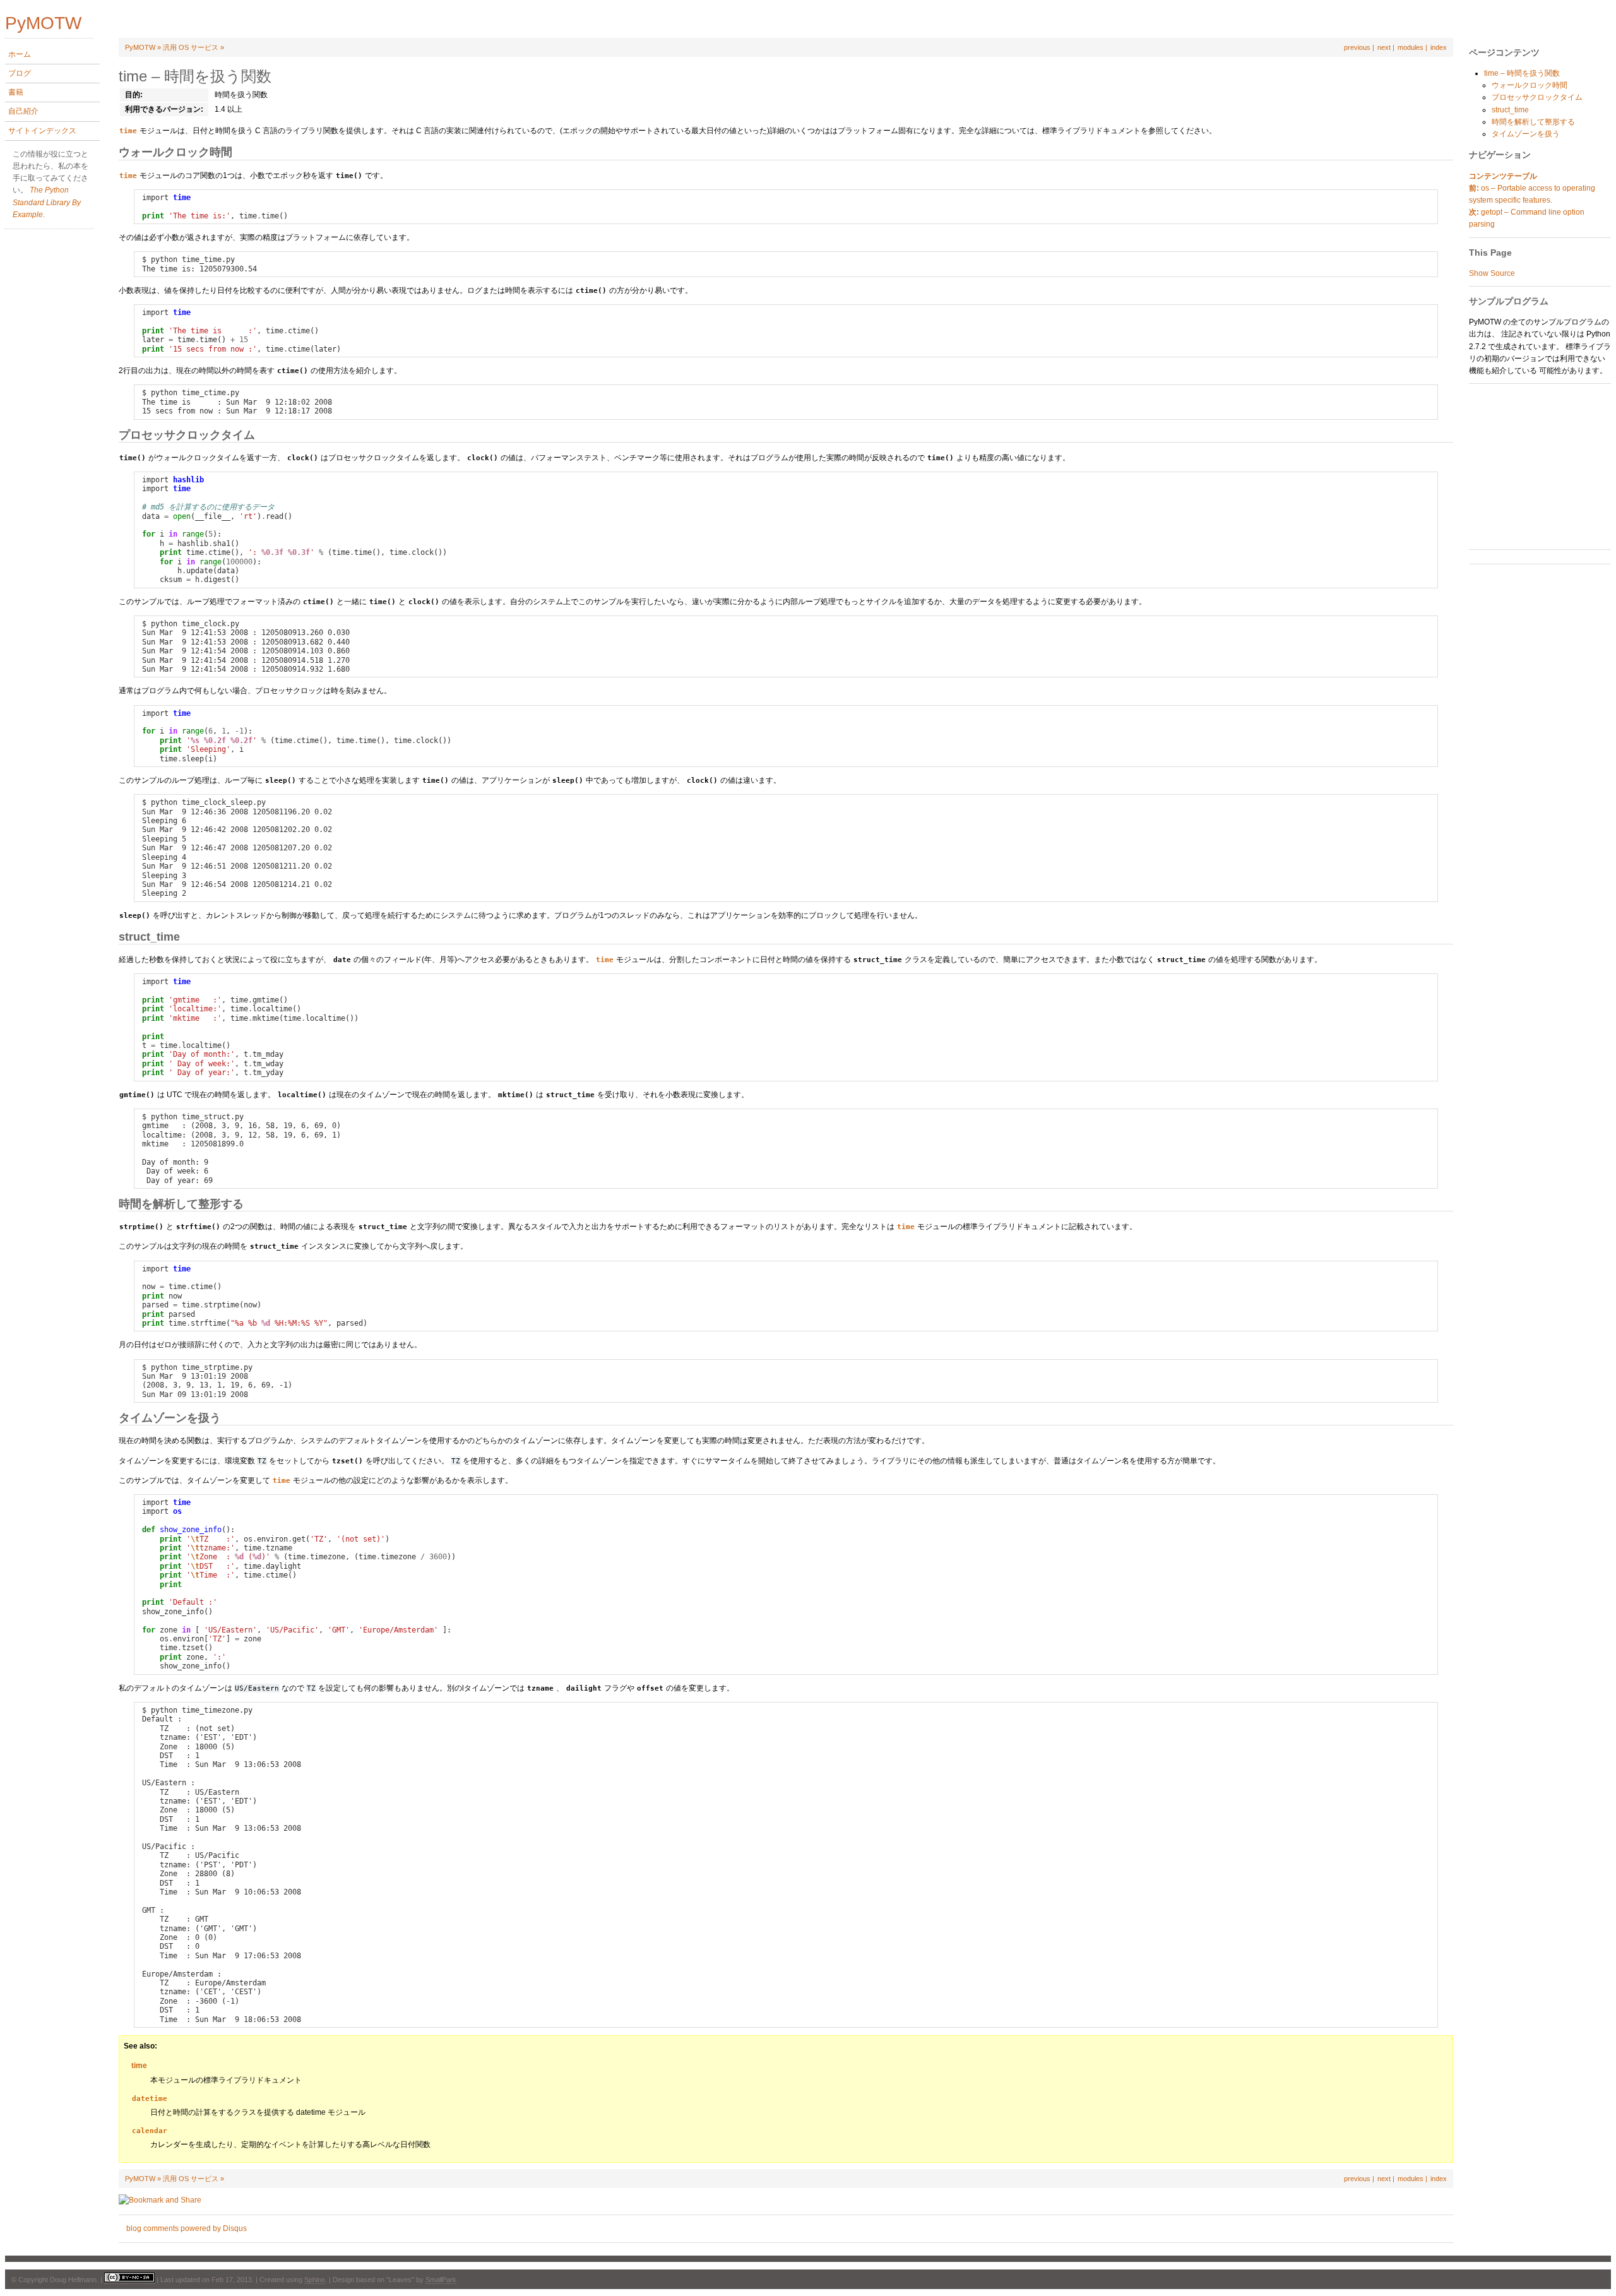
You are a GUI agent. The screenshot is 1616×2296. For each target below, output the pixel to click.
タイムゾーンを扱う (1526, 134)
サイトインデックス (42, 131)
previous (1357, 47)
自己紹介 (23, 111)
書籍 (16, 92)
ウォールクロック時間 (1530, 85)
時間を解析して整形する (1533, 122)
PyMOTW (140, 47)
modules (1411, 47)
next (1384, 47)
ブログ (20, 73)
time (139, 2066)
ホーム (20, 54)
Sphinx (315, 2280)
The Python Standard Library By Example (47, 202)
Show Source (1492, 273)
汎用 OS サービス (191, 47)
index (1439, 47)
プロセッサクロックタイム (1537, 97)
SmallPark (441, 2280)
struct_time (1510, 110)
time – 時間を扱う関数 (1522, 73)
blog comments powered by (187, 2228)
